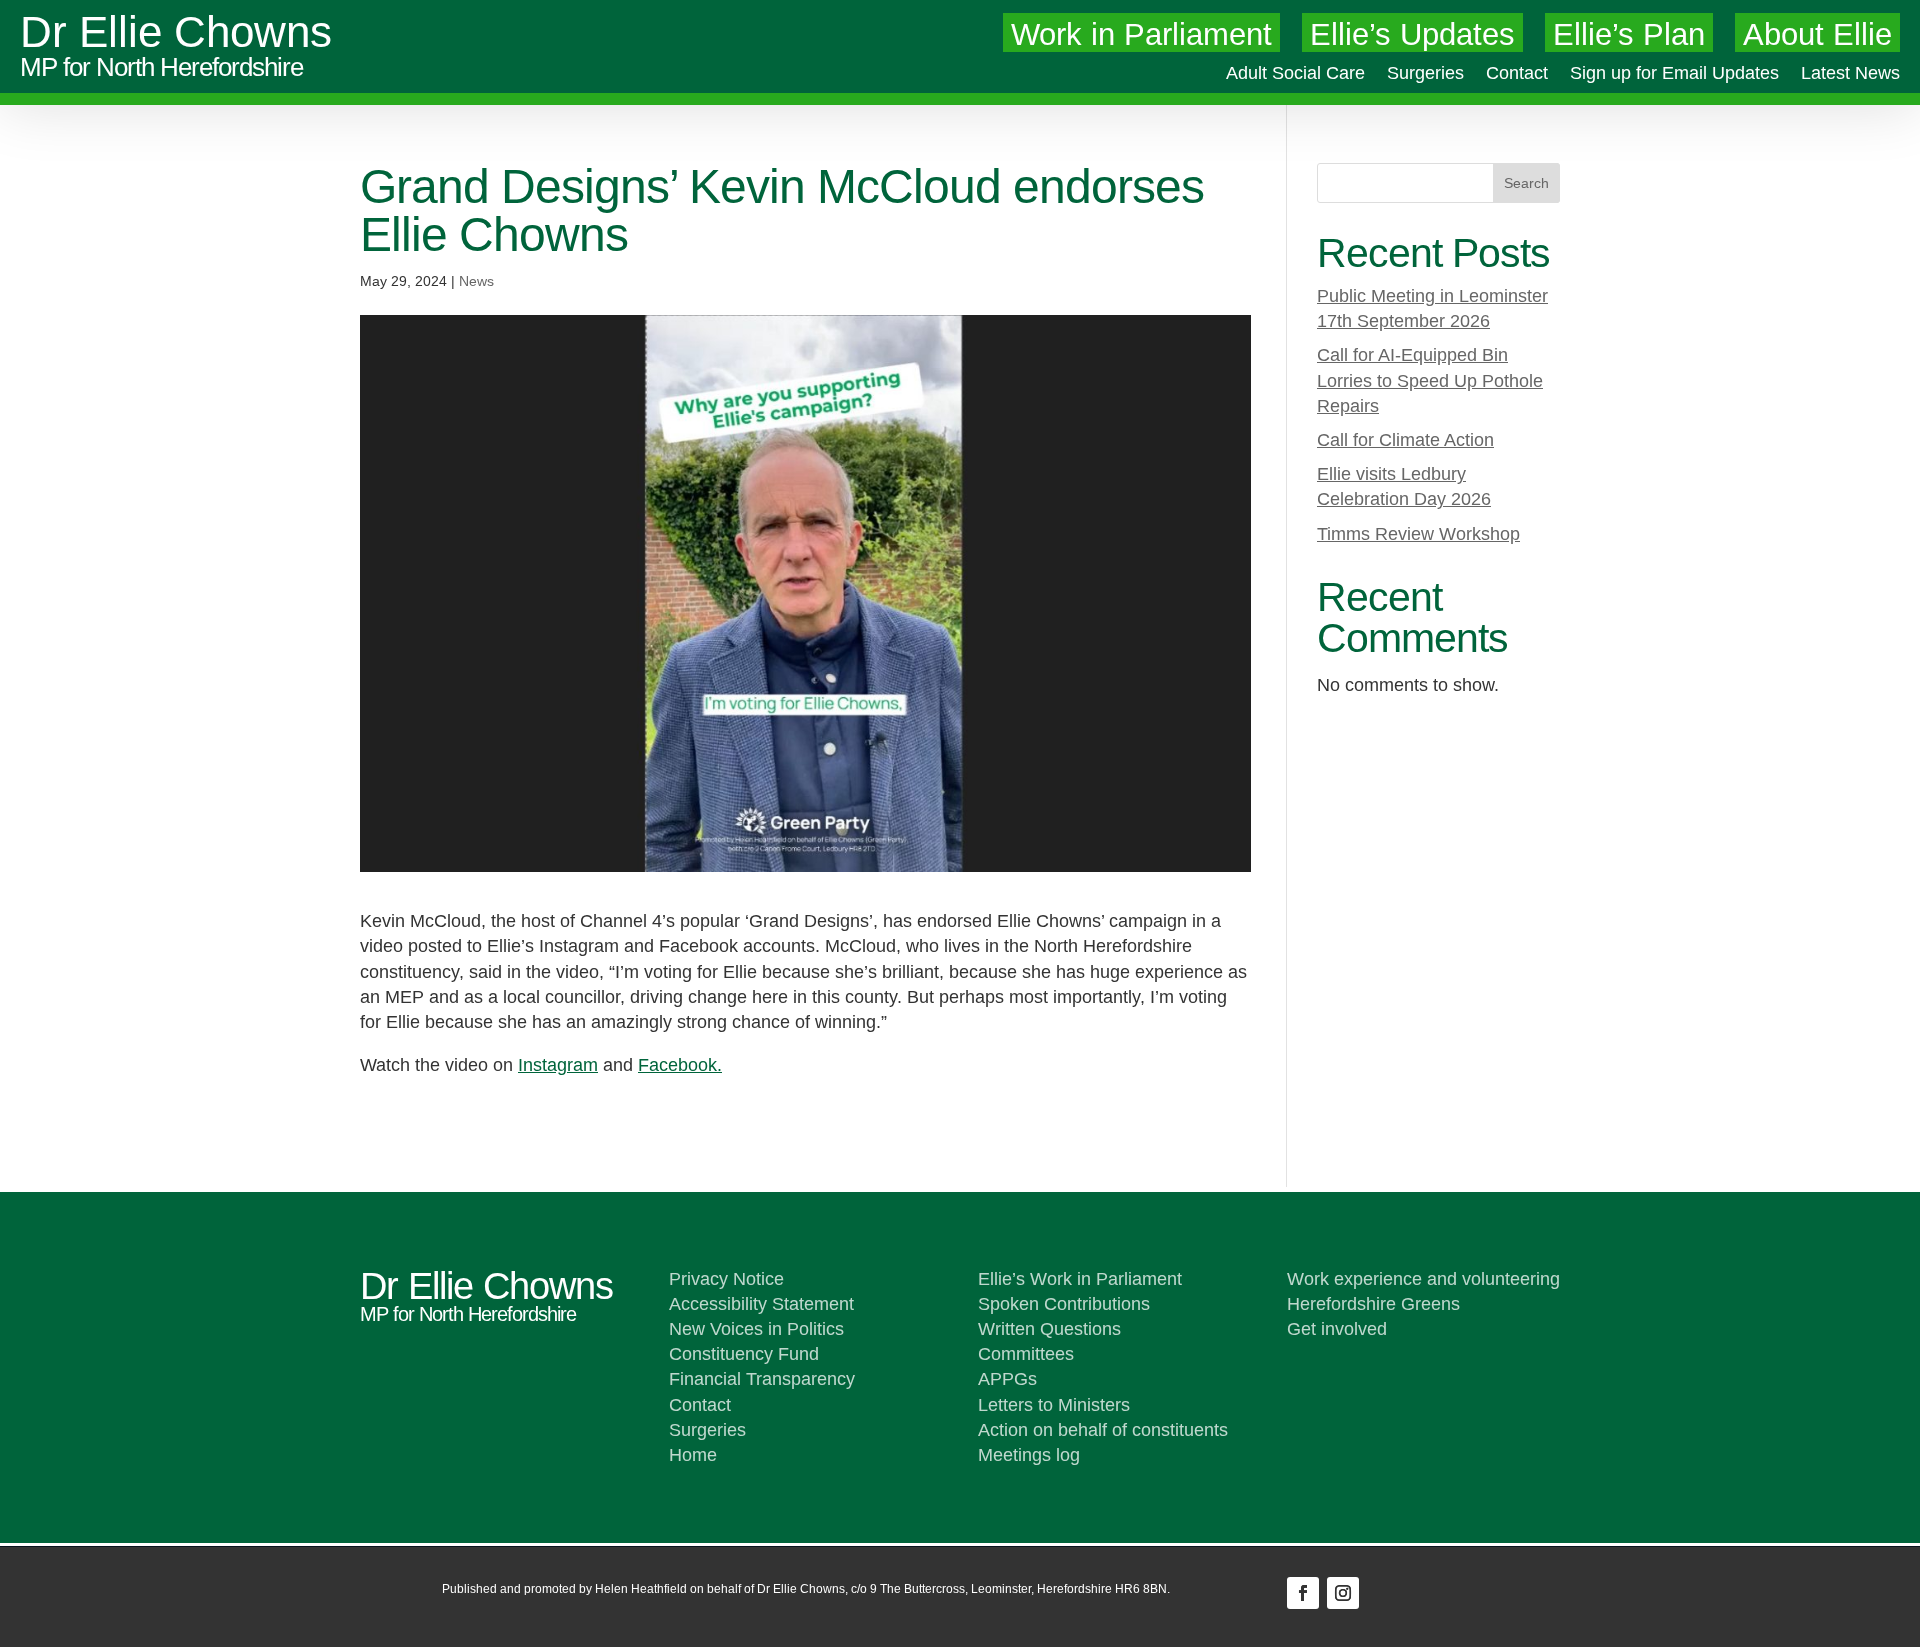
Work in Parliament (1141, 34)
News (476, 281)
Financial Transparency (762, 1379)
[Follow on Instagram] (1343, 1593)
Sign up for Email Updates (1674, 74)
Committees (1026, 1354)
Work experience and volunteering (1423, 1279)
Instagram (558, 1065)
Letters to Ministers (1054, 1405)
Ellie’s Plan (1629, 34)
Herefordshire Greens (1373, 1304)
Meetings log (1029, 1455)
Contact (1517, 74)
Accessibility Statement (761, 1304)
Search (1526, 183)
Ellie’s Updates (1412, 34)
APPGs (1007, 1379)
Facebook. (680, 1065)
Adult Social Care (1295, 74)
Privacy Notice (726, 1279)
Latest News (1850, 74)
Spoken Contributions (1064, 1304)
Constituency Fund (744, 1354)
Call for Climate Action (1405, 440)
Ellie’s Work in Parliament (1080, 1279)
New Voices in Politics (756, 1329)
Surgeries (1425, 74)
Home (693, 1455)
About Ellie (1817, 34)
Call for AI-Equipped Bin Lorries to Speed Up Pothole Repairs (1430, 380)
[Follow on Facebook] (1303, 1593)
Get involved (1337, 1329)
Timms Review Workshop (1418, 534)
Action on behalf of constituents (1103, 1430)
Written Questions (1049, 1329)
